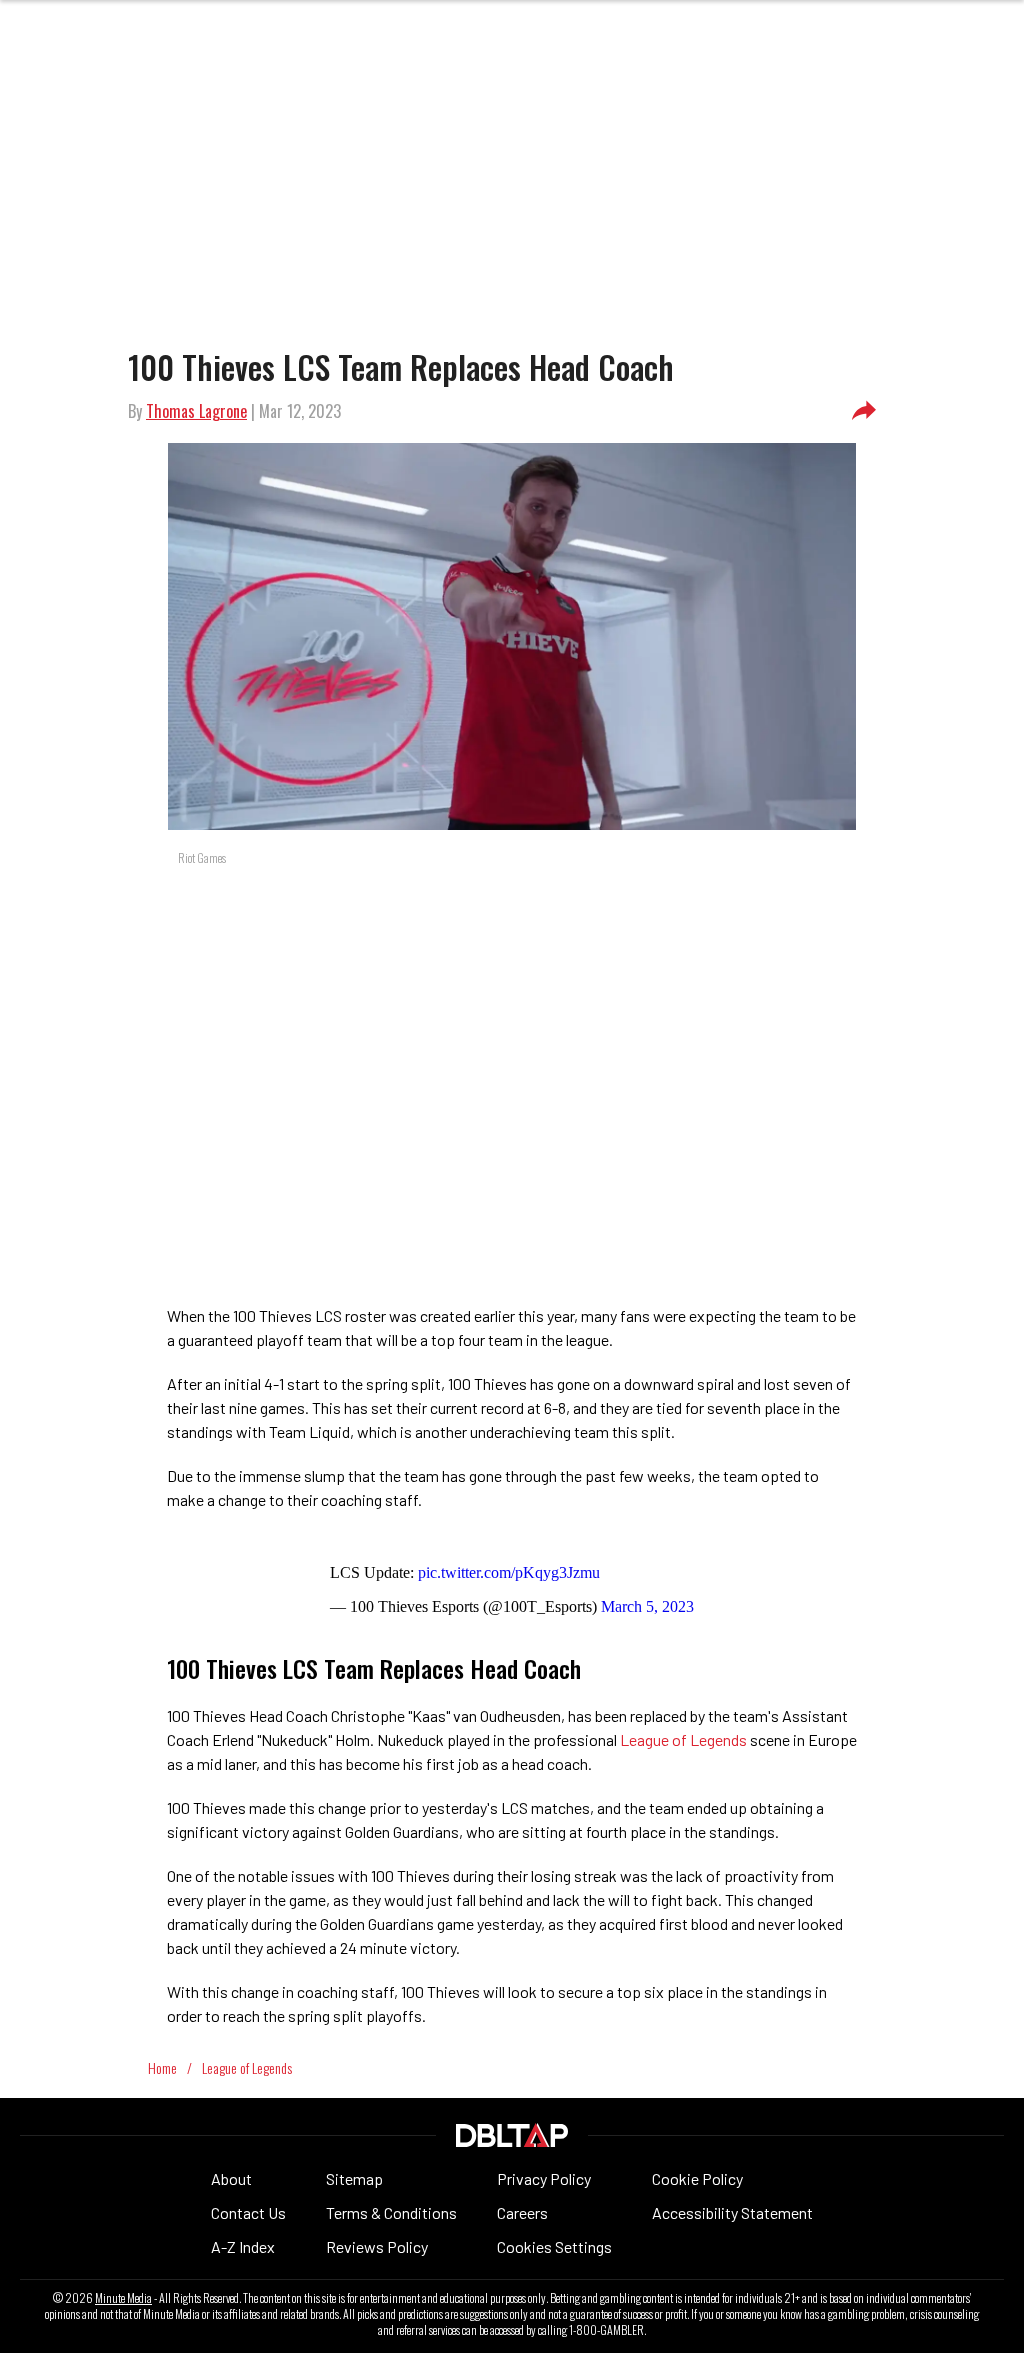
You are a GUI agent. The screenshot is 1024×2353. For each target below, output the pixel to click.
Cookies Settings (554, 2246)
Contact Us (248, 2212)
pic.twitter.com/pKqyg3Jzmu (509, 1572)
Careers (522, 2212)
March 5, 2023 (647, 1606)
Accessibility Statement (732, 2212)
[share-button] (864, 411)
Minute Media (123, 2298)
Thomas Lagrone (196, 411)
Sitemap (354, 2178)
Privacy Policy (544, 2178)
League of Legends (683, 1739)
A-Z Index (243, 2246)
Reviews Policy (377, 2246)
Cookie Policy (697, 2178)
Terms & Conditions (391, 2212)
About (231, 2178)
